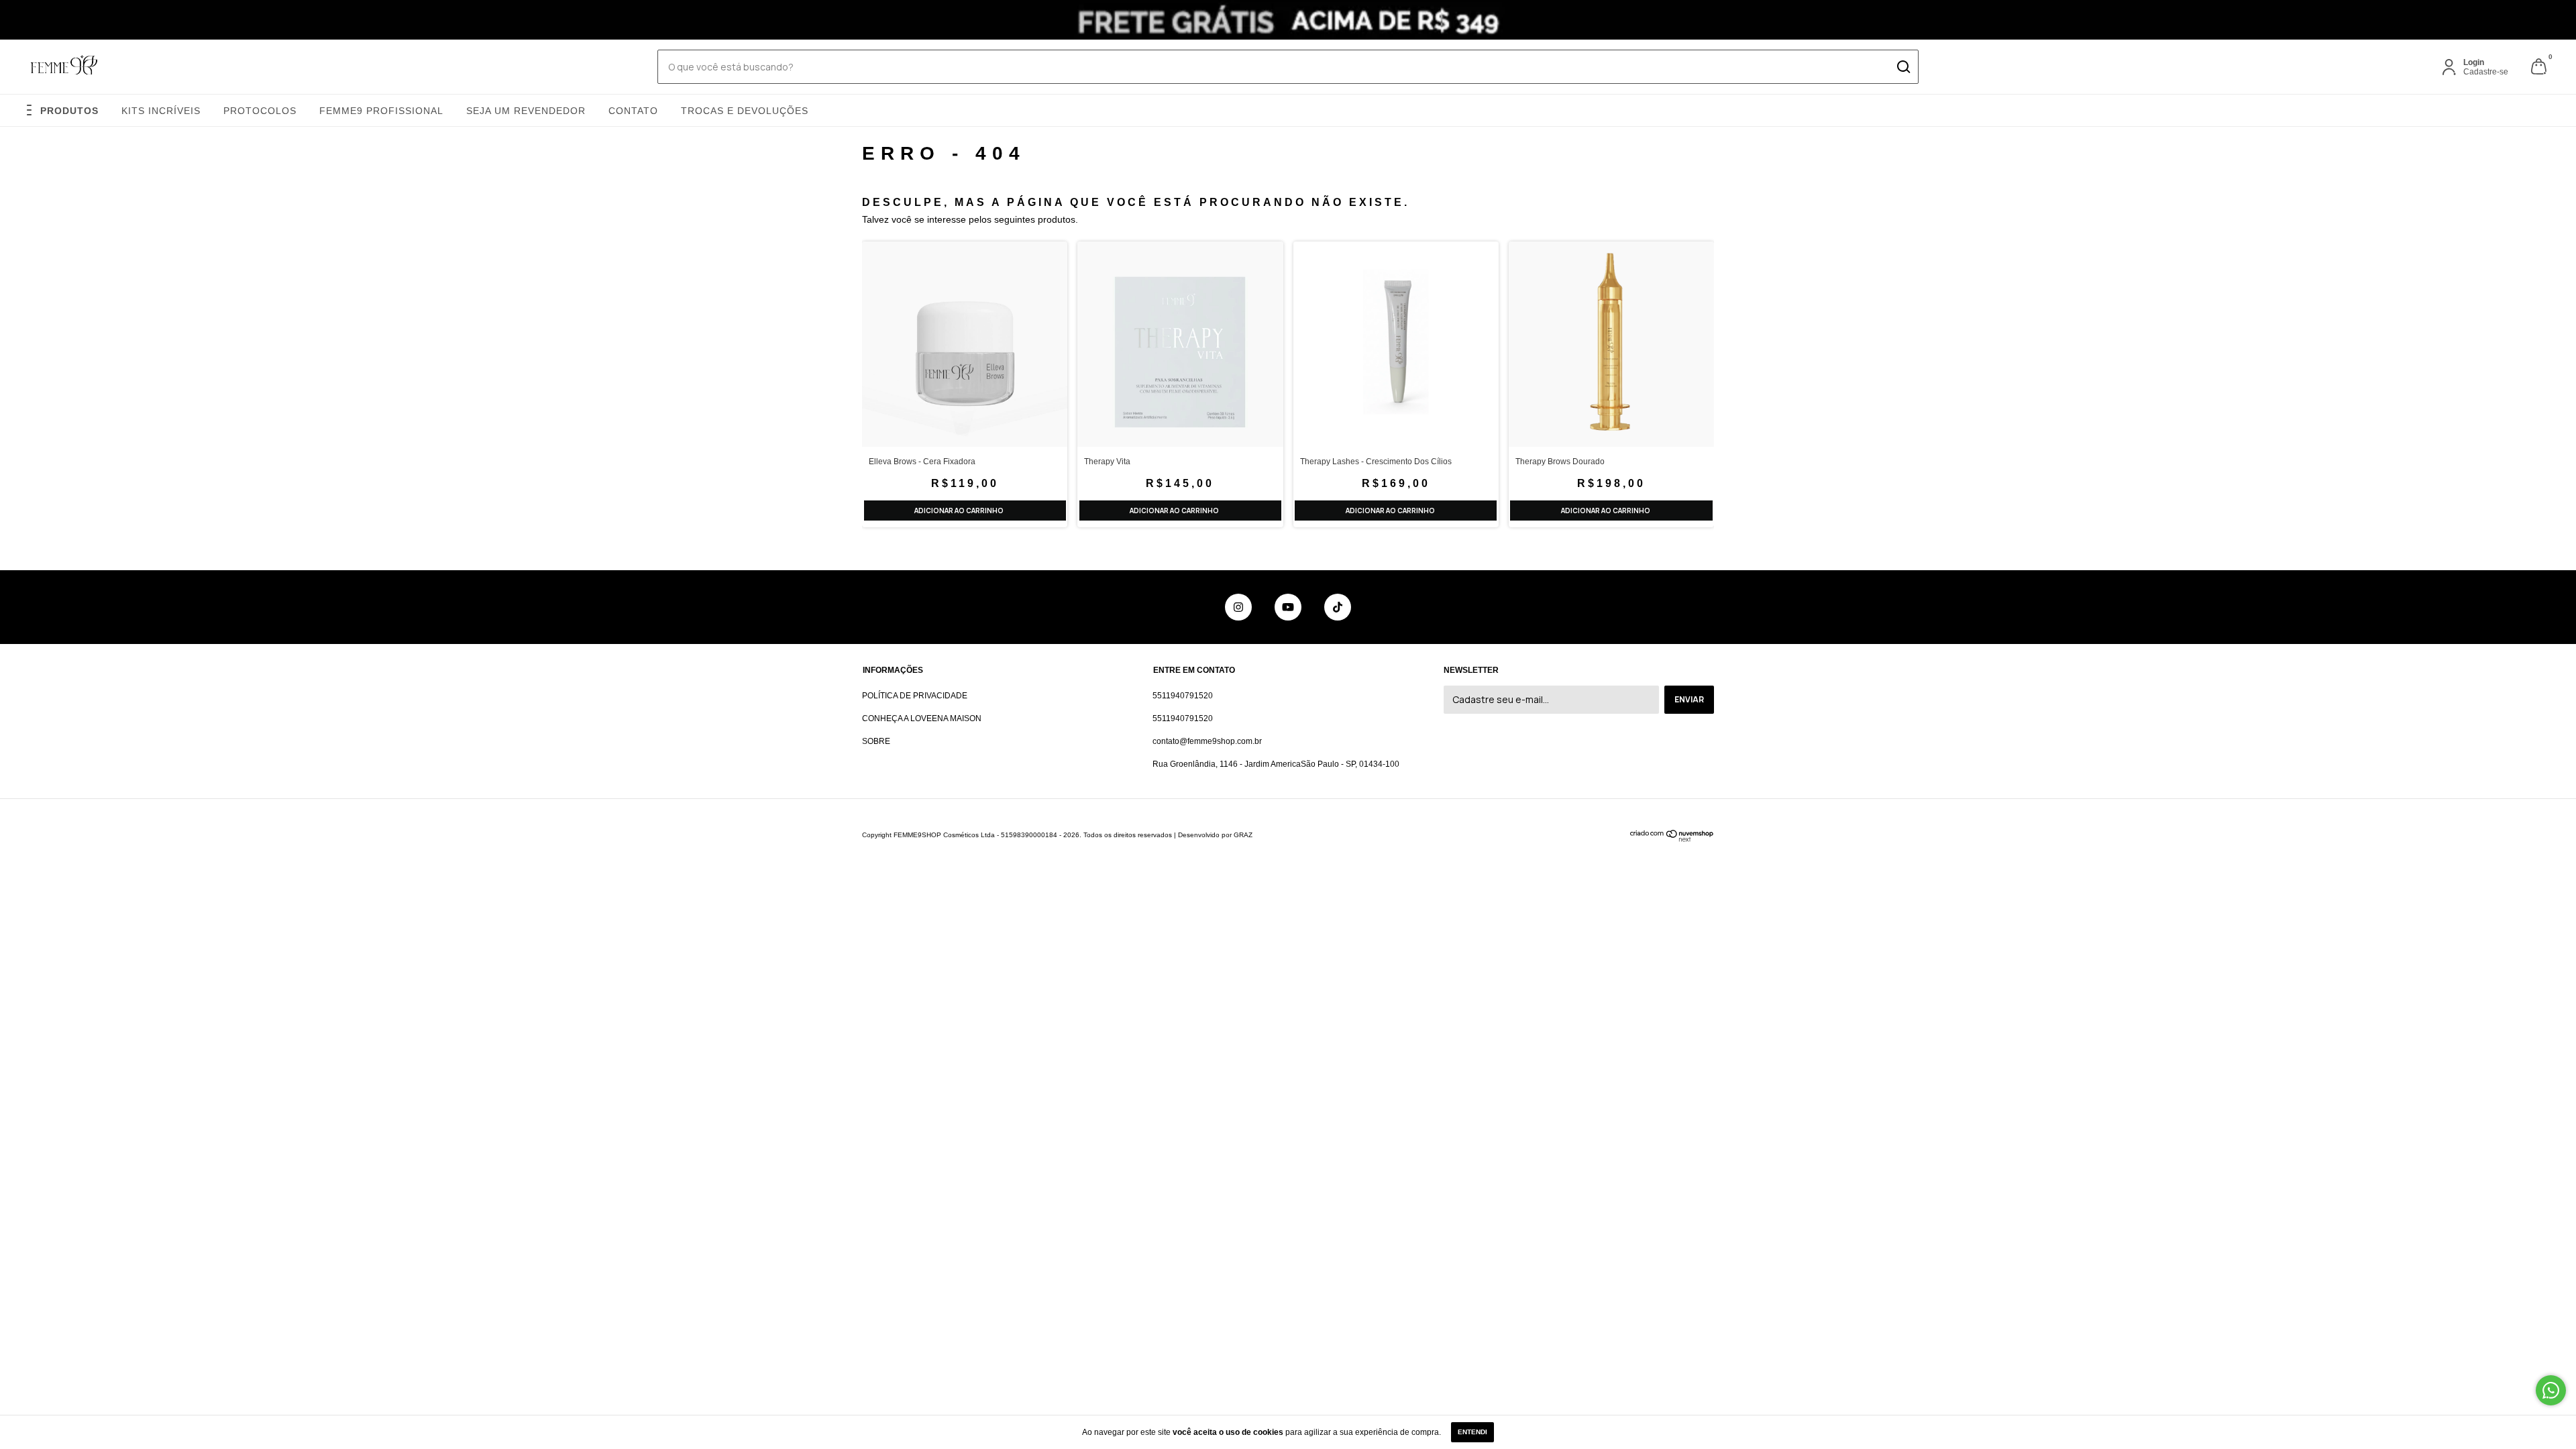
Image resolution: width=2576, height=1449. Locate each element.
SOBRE (876, 741)
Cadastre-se (2486, 72)
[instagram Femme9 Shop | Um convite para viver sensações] (1238, 607)
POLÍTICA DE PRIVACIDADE (915, 696)
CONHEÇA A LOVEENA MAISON (922, 718)
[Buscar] (1903, 67)
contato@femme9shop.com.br (1207, 741)
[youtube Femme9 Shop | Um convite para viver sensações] (1288, 607)
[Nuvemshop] (1672, 839)
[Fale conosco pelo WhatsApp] (2551, 1390)
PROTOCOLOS (260, 111)
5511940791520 (1183, 696)
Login (2474, 62)
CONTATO (633, 111)
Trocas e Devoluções (745, 111)
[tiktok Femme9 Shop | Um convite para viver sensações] (1338, 607)
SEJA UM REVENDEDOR (526, 111)
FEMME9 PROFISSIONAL (381, 111)
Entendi (1472, 1432)
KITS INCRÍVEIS (161, 111)
